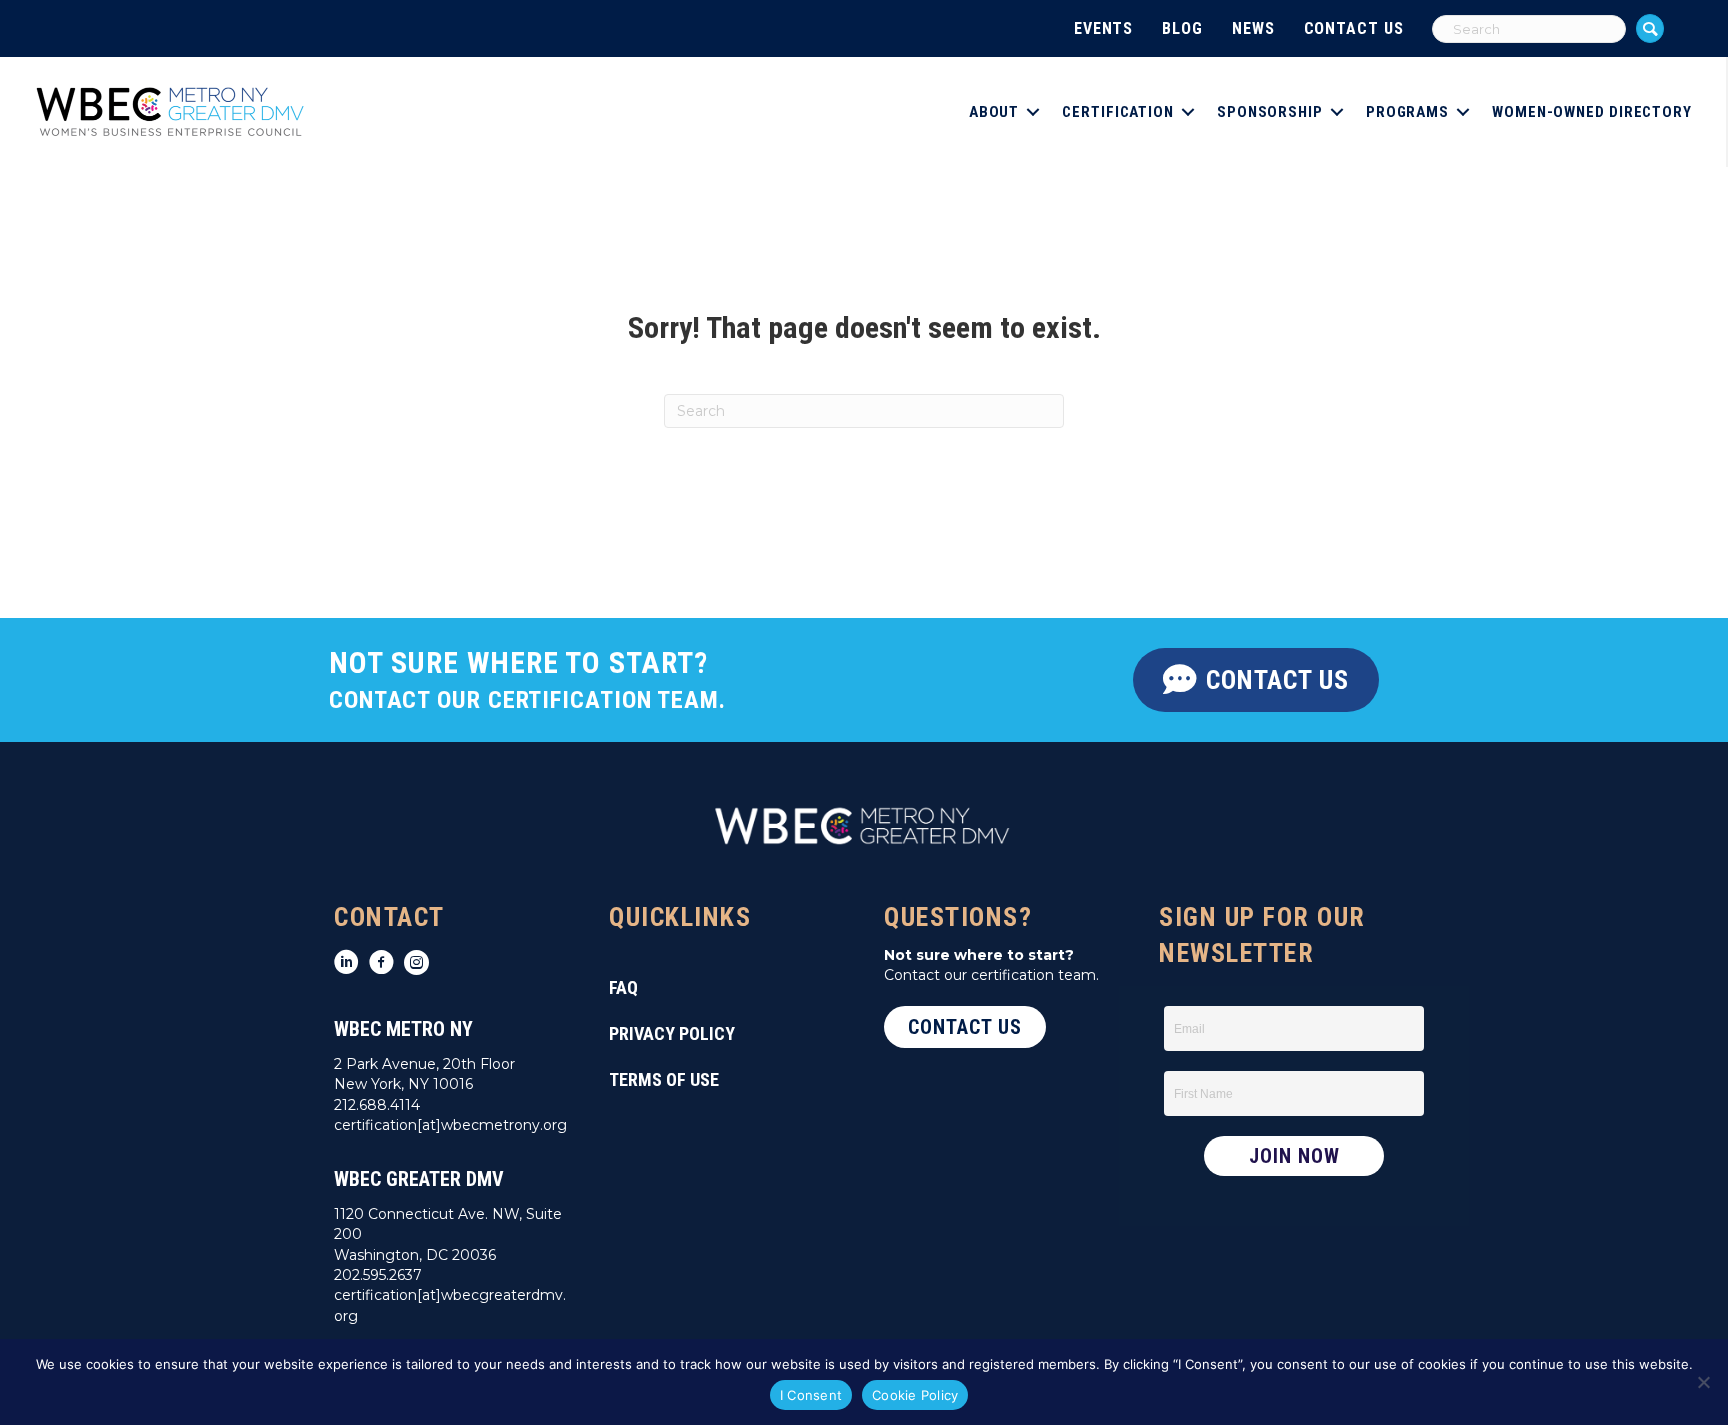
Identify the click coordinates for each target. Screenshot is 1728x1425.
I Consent (811, 1395)
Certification (1118, 112)
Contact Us (1354, 28)
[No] (1703, 1382)
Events (1103, 28)
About (994, 112)
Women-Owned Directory (1592, 112)
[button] (1650, 28)
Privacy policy (672, 1033)
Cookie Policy (915, 1395)
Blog (1182, 28)
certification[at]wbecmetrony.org (450, 1125)
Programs (1407, 112)
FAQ (623, 987)
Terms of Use (664, 1079)
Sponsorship (1270, 112)
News (1253, 28)
